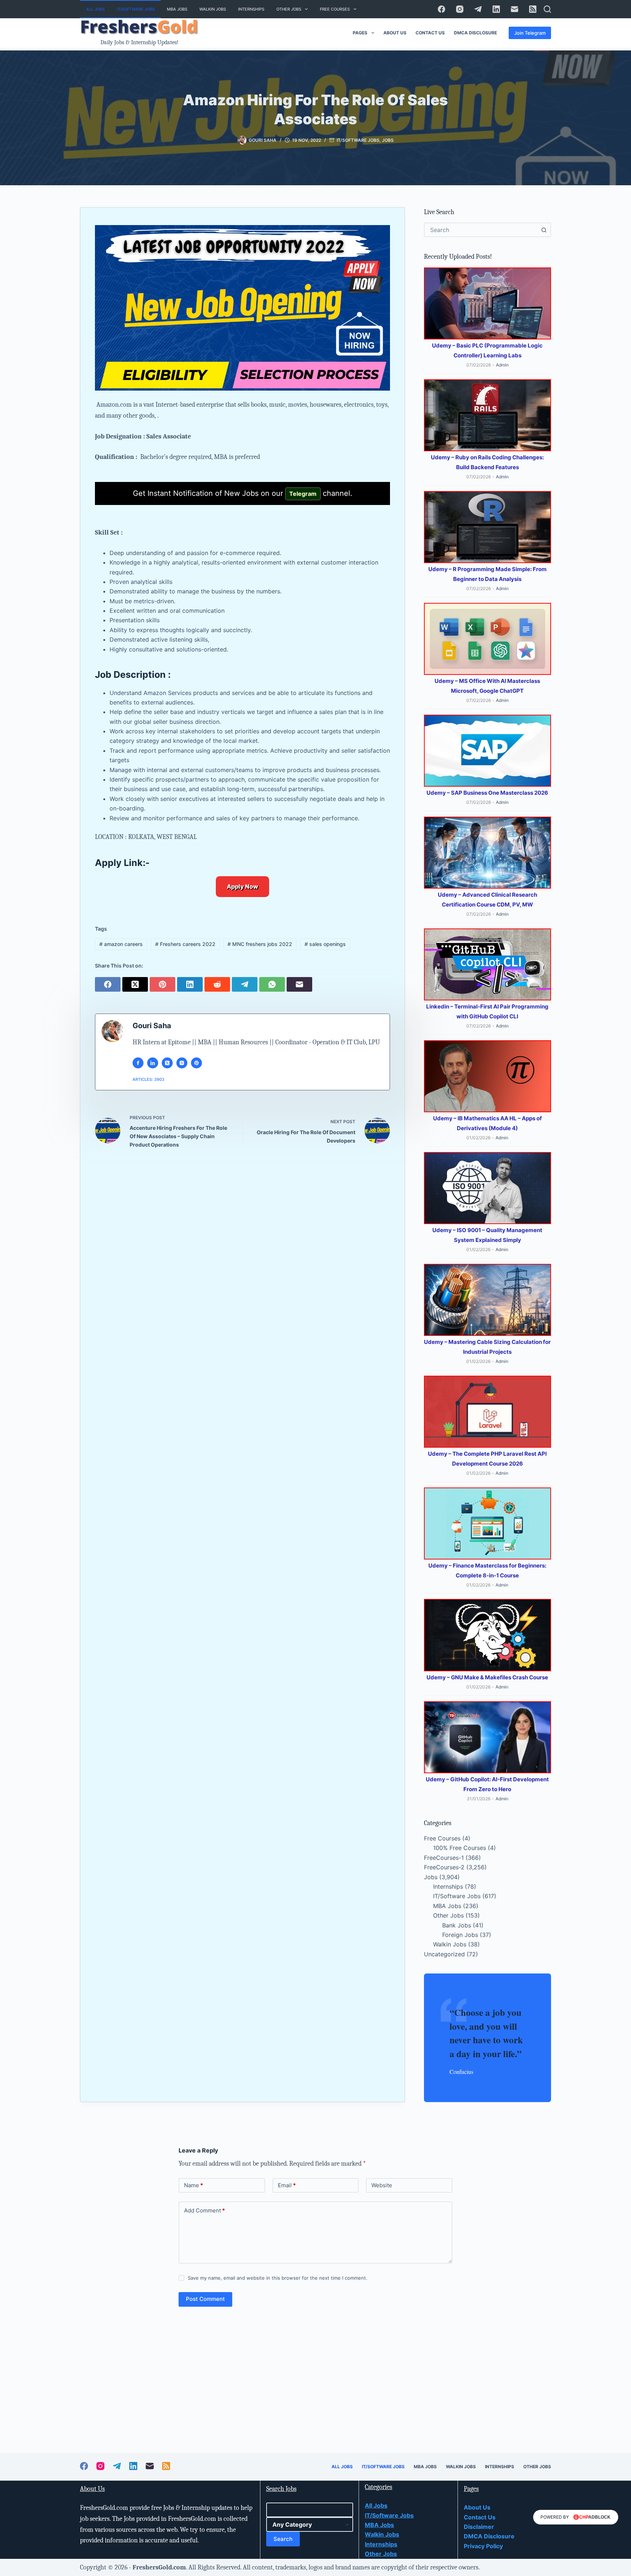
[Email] (515, 9)
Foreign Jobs (460, 1935)
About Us (395, 33)
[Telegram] (478, 9)
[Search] (547, 9)
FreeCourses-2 (444, 1867)
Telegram (303, 494)
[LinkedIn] (496, 9)
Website (382, 2185)
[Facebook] (441, 9)
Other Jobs (289, 9)
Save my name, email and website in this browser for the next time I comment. (278, 2278)
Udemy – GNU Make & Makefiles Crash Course (487, 1677)
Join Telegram (530, 33)
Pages (360, 33)
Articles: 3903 (148, 1079)
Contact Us (430, 33)
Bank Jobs (457, 1925)
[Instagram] (460, 9)
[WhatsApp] (273, 983)
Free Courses (335, 9)
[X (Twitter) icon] (167, 1063)
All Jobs (95, 9)
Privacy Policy (483, 2546)
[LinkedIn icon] (153, 1063)
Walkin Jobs (213, 9)
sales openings (325, 944)
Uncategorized (444, 1954)
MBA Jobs (177, 9)
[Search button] (544, 230)
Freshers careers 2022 (185, 944)
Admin (502, 365)
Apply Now (242, 886)
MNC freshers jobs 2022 (260, 944)
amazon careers (121, 944)
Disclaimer (479, 2527)
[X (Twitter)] (136, 983)
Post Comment (205, 2299)
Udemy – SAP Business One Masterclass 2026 (487, 793)
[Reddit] (218, 983)
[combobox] (481, 230)
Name (194, 2185)
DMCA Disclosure (475, 33)
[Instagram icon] (182, 1063)
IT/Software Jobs (136, 9)
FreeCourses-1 (444, 1858)
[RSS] (533, 9)
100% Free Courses (460, 1848)
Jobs (388, 140)
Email (287, 2185)
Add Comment (204, 2210)
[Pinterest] (163, 983)
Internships (251, 9)
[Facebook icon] (138, 1063)
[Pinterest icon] (196, 1063)
